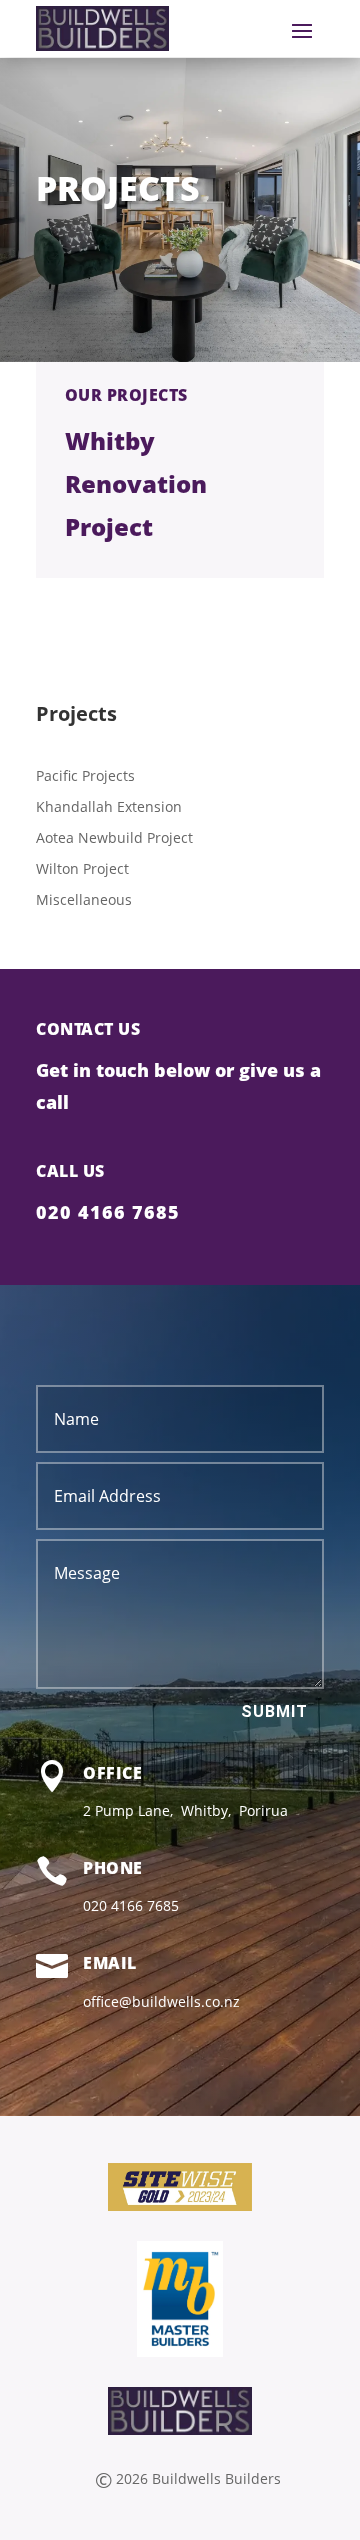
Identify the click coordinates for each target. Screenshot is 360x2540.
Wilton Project (82, 868)
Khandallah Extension (109, 806)
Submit (274, 1711)
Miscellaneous (84, 899)
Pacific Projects (85, 775)
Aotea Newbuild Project (114, 837)
